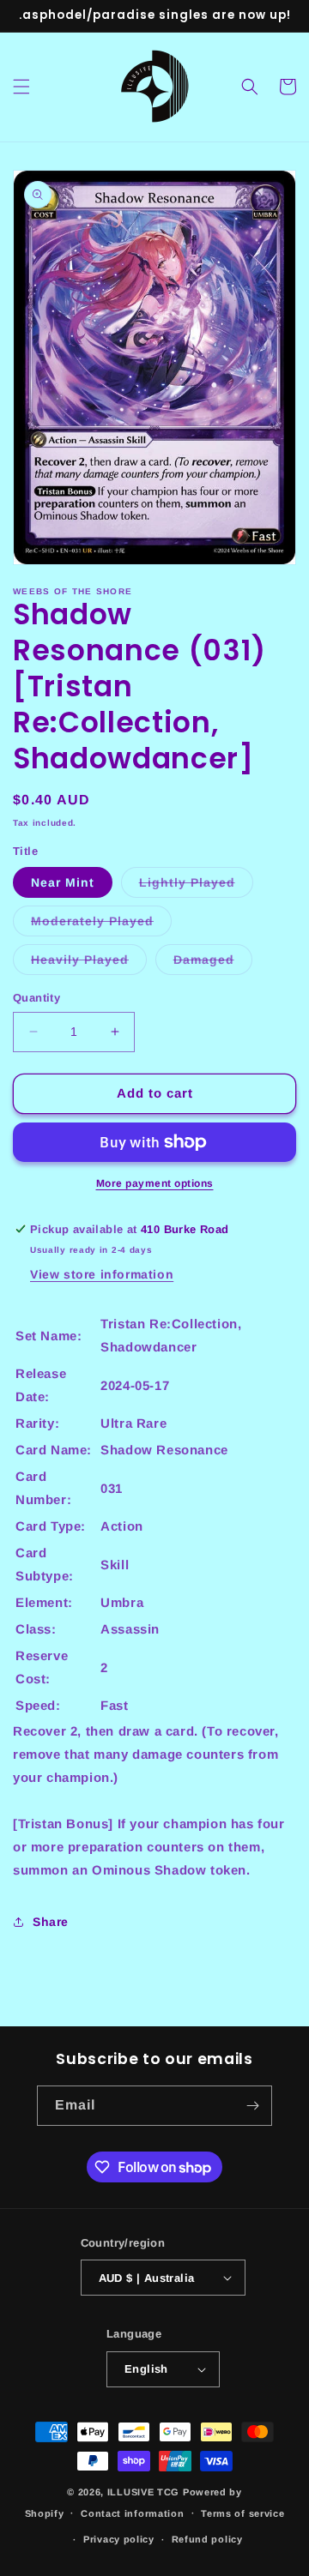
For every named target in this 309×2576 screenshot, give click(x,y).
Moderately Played (101, 925)
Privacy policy (119, 2539)
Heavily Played (89, 963)
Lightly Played (196, 886)
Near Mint (63, 882)
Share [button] (51, 1922)
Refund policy (207, 2539)
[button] (21, 87)
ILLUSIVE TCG (143, 2492)
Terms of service (242, 2513)
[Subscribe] (252, 2106)
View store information (102, 1274)
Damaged (213, 963)
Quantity (36, 998)
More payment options (155, 1183)
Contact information (132, 2513)
